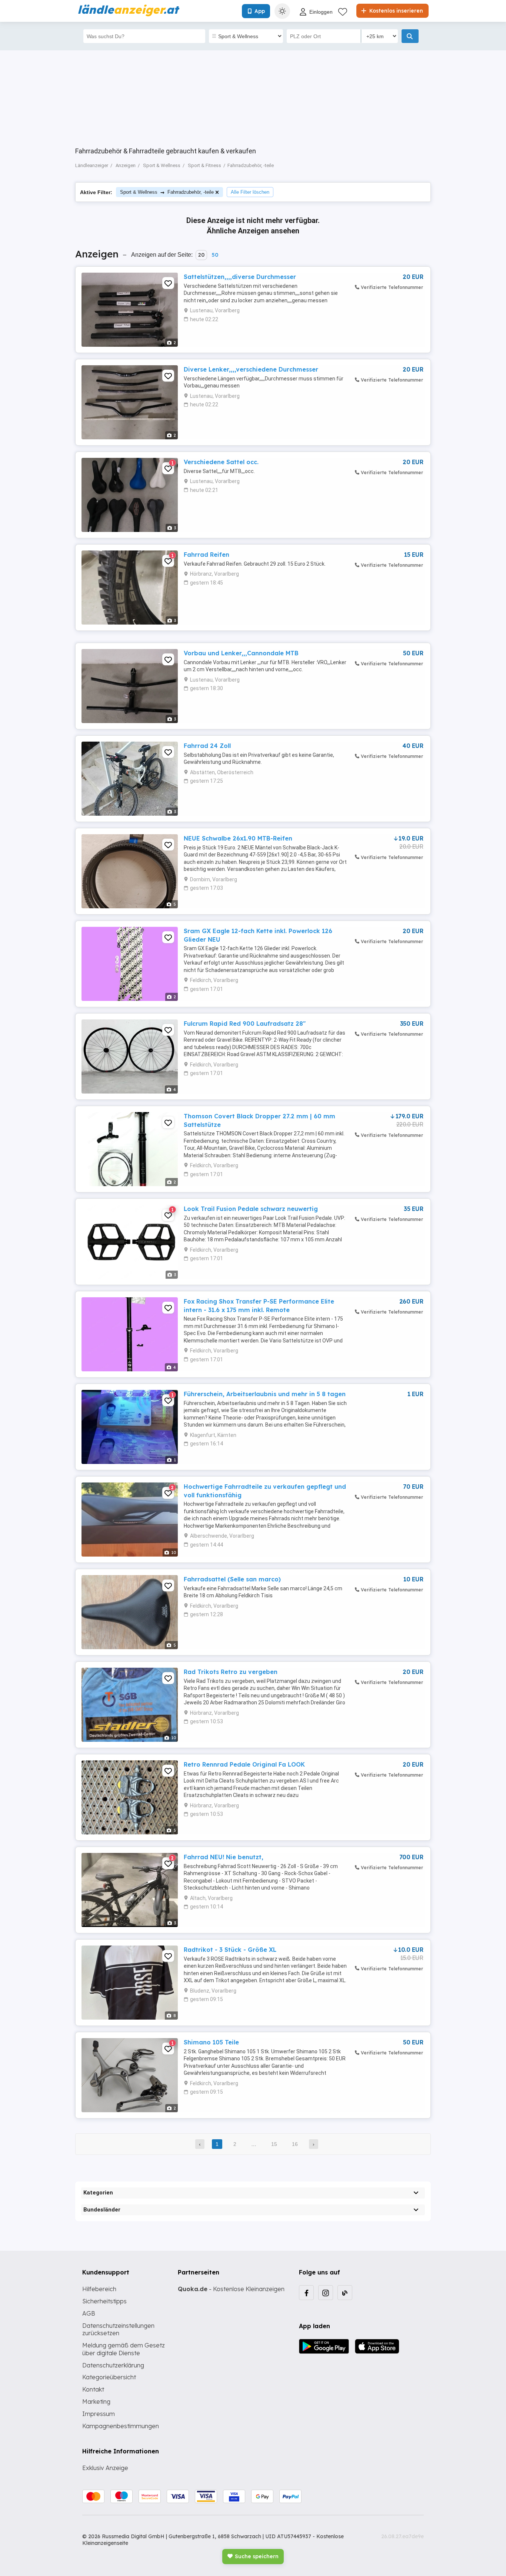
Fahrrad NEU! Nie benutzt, (224, 1857)
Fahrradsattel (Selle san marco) (232, 1579)
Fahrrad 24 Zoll (207, 746)
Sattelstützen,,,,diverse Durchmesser (240, 277)
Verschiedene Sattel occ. (221, 462)
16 (295, 2144)
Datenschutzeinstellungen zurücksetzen (118, 2329)
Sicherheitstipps (104, 2301)
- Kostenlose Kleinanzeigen (231, 2289)
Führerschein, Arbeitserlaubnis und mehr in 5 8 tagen (265, 1394)
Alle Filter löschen (250, 192)
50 (215, 255)
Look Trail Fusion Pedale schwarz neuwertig (251, 1209)
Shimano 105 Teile (211, 2042)
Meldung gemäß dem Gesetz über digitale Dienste (124, 2349)
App (260, 11)
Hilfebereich (99, 2289)
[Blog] (345, 2293)
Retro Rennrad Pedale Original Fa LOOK (244, 1764)
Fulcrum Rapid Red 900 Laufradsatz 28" (245, 1024)
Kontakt (93, 2389)
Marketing (96, 2402)
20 (201, 255)
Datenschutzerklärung (113, 2365)
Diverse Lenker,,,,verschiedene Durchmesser (251, 369)
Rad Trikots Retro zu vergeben (231, 1672)
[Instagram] (326, 2293)
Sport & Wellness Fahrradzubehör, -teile (167, 192)
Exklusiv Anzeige (105, 2468)
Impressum (99, 2414)
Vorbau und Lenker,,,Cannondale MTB (241, 653)
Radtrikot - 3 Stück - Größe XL (230, 1950)
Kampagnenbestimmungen (121, 2426)
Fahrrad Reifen (207, 555)
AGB (89, 2313)
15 (274, 2144)
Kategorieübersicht (109, 2377)
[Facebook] (306, 2293)
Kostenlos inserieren (395, 11)
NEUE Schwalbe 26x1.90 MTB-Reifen (238, 838)
